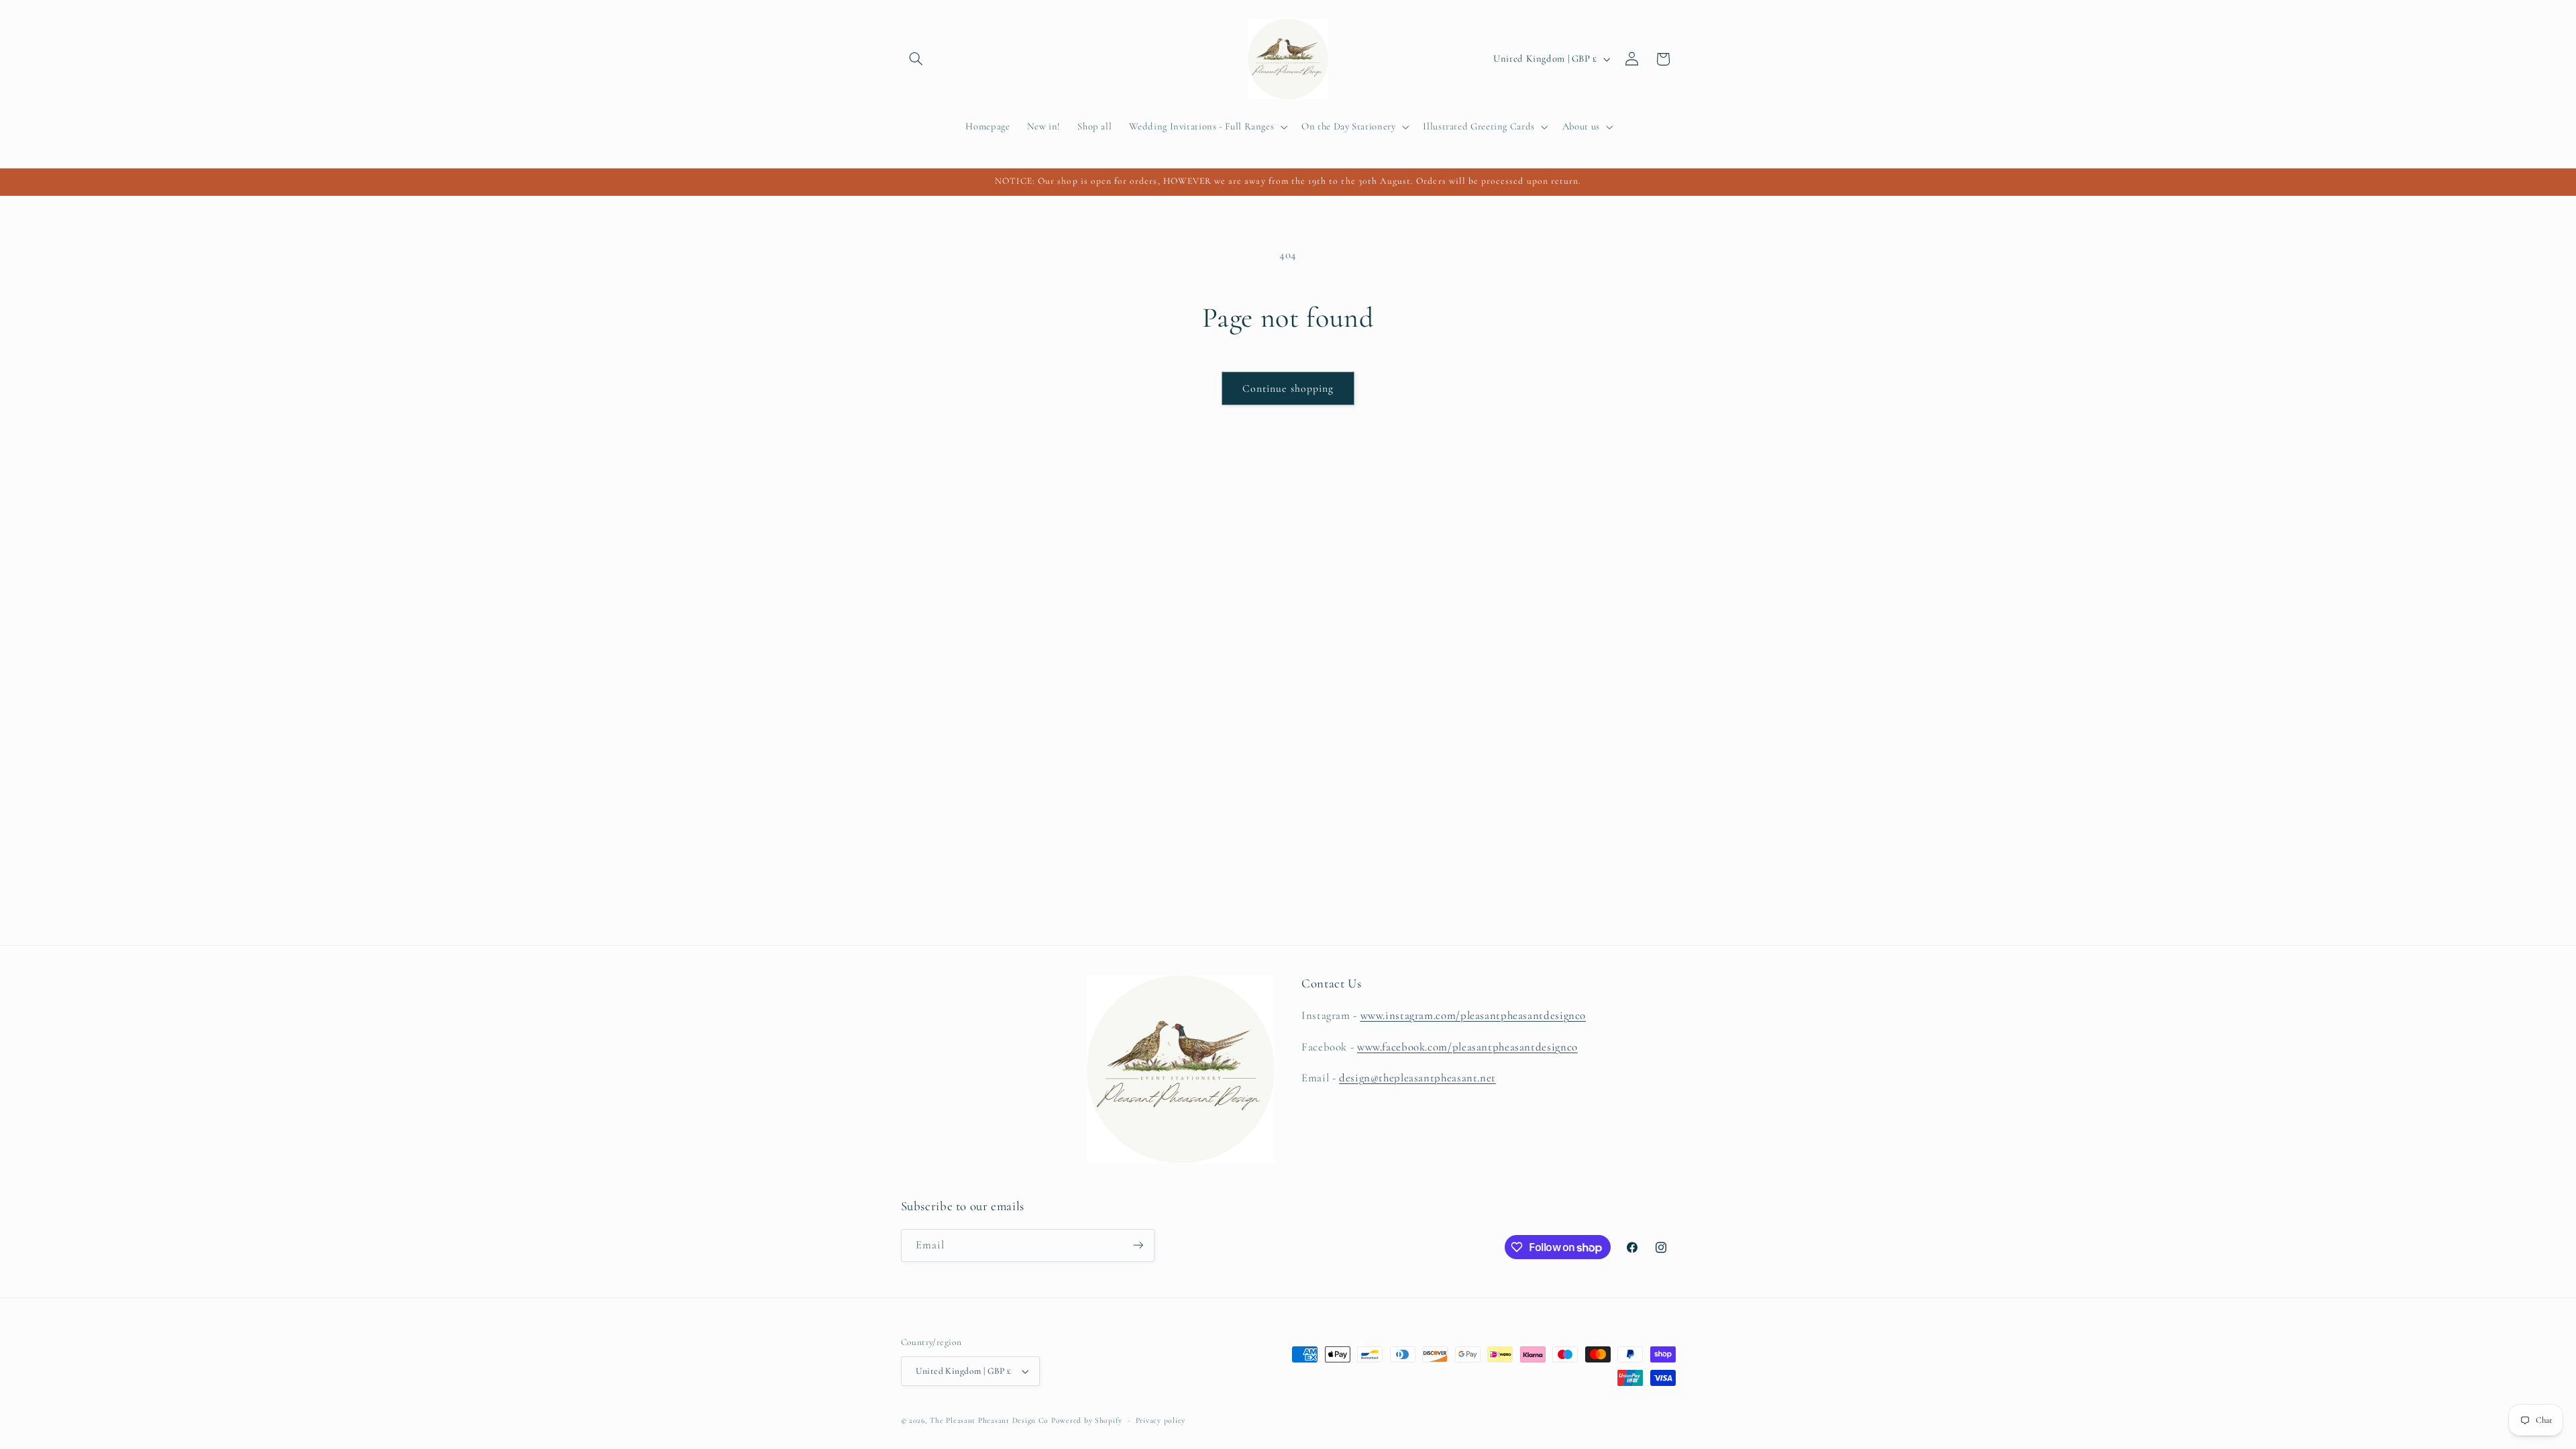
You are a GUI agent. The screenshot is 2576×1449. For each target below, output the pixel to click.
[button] (916, 59)
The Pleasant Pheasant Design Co (989, 1420)
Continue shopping (1288, 388)
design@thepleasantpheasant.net (1417, 1078)
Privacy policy (1161, 1420)
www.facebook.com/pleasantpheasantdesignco (1467, 1047)
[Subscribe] (1138, 1245)
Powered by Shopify (1087, 1420)
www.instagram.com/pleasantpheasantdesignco (1473, 1015)
